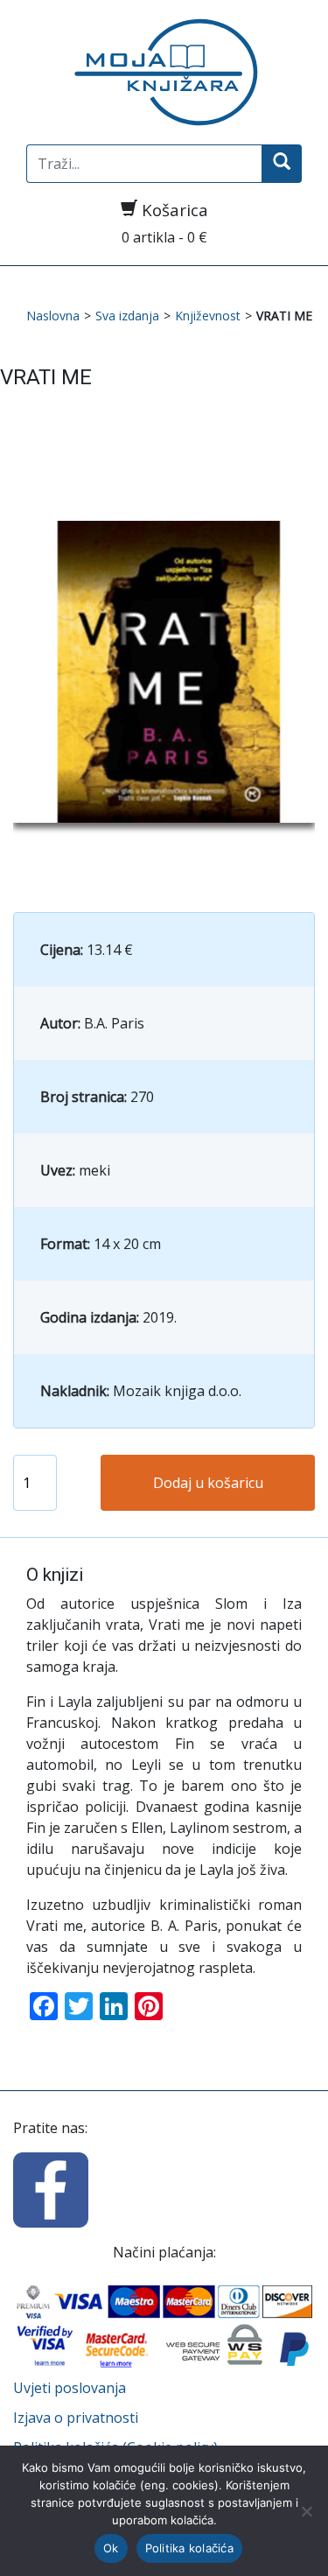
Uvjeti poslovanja (70, 2388)
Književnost (208, 316)
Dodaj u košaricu (208, 1483)
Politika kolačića (189, 2548)
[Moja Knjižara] (164, 72)
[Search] (282, 164)
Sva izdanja (127, 316)
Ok (111, 2548)
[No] (306, 2511)
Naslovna (53, 316)
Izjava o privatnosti (76, 2418)
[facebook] (51, 2189)
